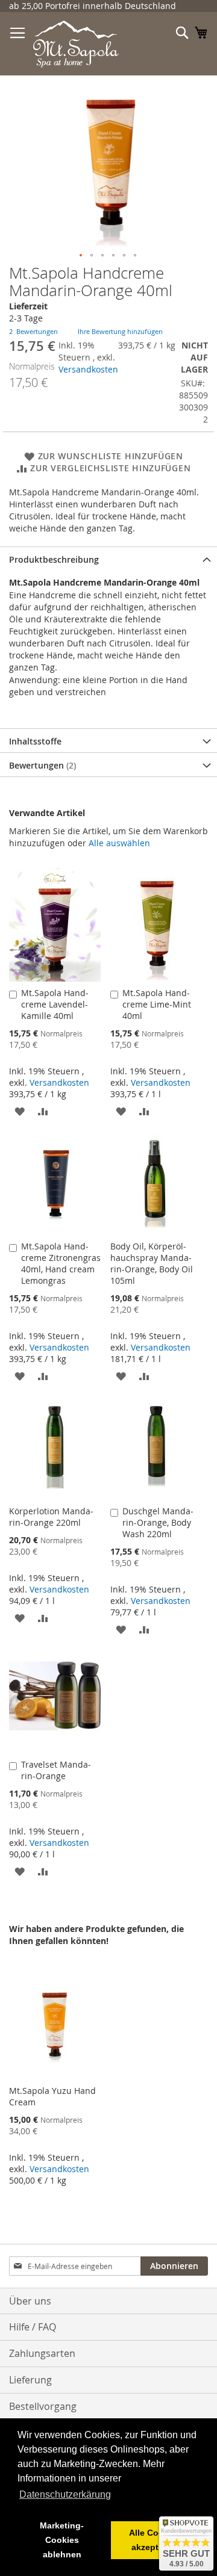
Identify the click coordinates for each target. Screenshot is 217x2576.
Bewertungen (41, 765)
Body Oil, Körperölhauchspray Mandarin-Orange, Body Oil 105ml (152, 1263)
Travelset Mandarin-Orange (56, 1770)
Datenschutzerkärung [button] (65, 2494)
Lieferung (30, 2380)
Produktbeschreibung (54, 559)
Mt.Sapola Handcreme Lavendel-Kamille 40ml (55, 1004)
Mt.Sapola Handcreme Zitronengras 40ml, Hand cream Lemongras (61, 1263)
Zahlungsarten (42, 2353)
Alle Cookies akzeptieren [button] (155, 2540)
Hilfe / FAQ (33, 2327)
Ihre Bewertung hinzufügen (120, 331)
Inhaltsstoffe (35, 741)
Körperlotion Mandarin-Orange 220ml (51, 1517)
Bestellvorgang (43, 2406)
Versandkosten (88, 369)
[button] (81, 256)
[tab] (108, 559)
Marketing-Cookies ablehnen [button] (62, 2540)
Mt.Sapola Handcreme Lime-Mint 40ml (157, 1004)
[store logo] (76, 44)
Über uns (30, 2301)
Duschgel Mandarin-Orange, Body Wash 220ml (158, 1522)
